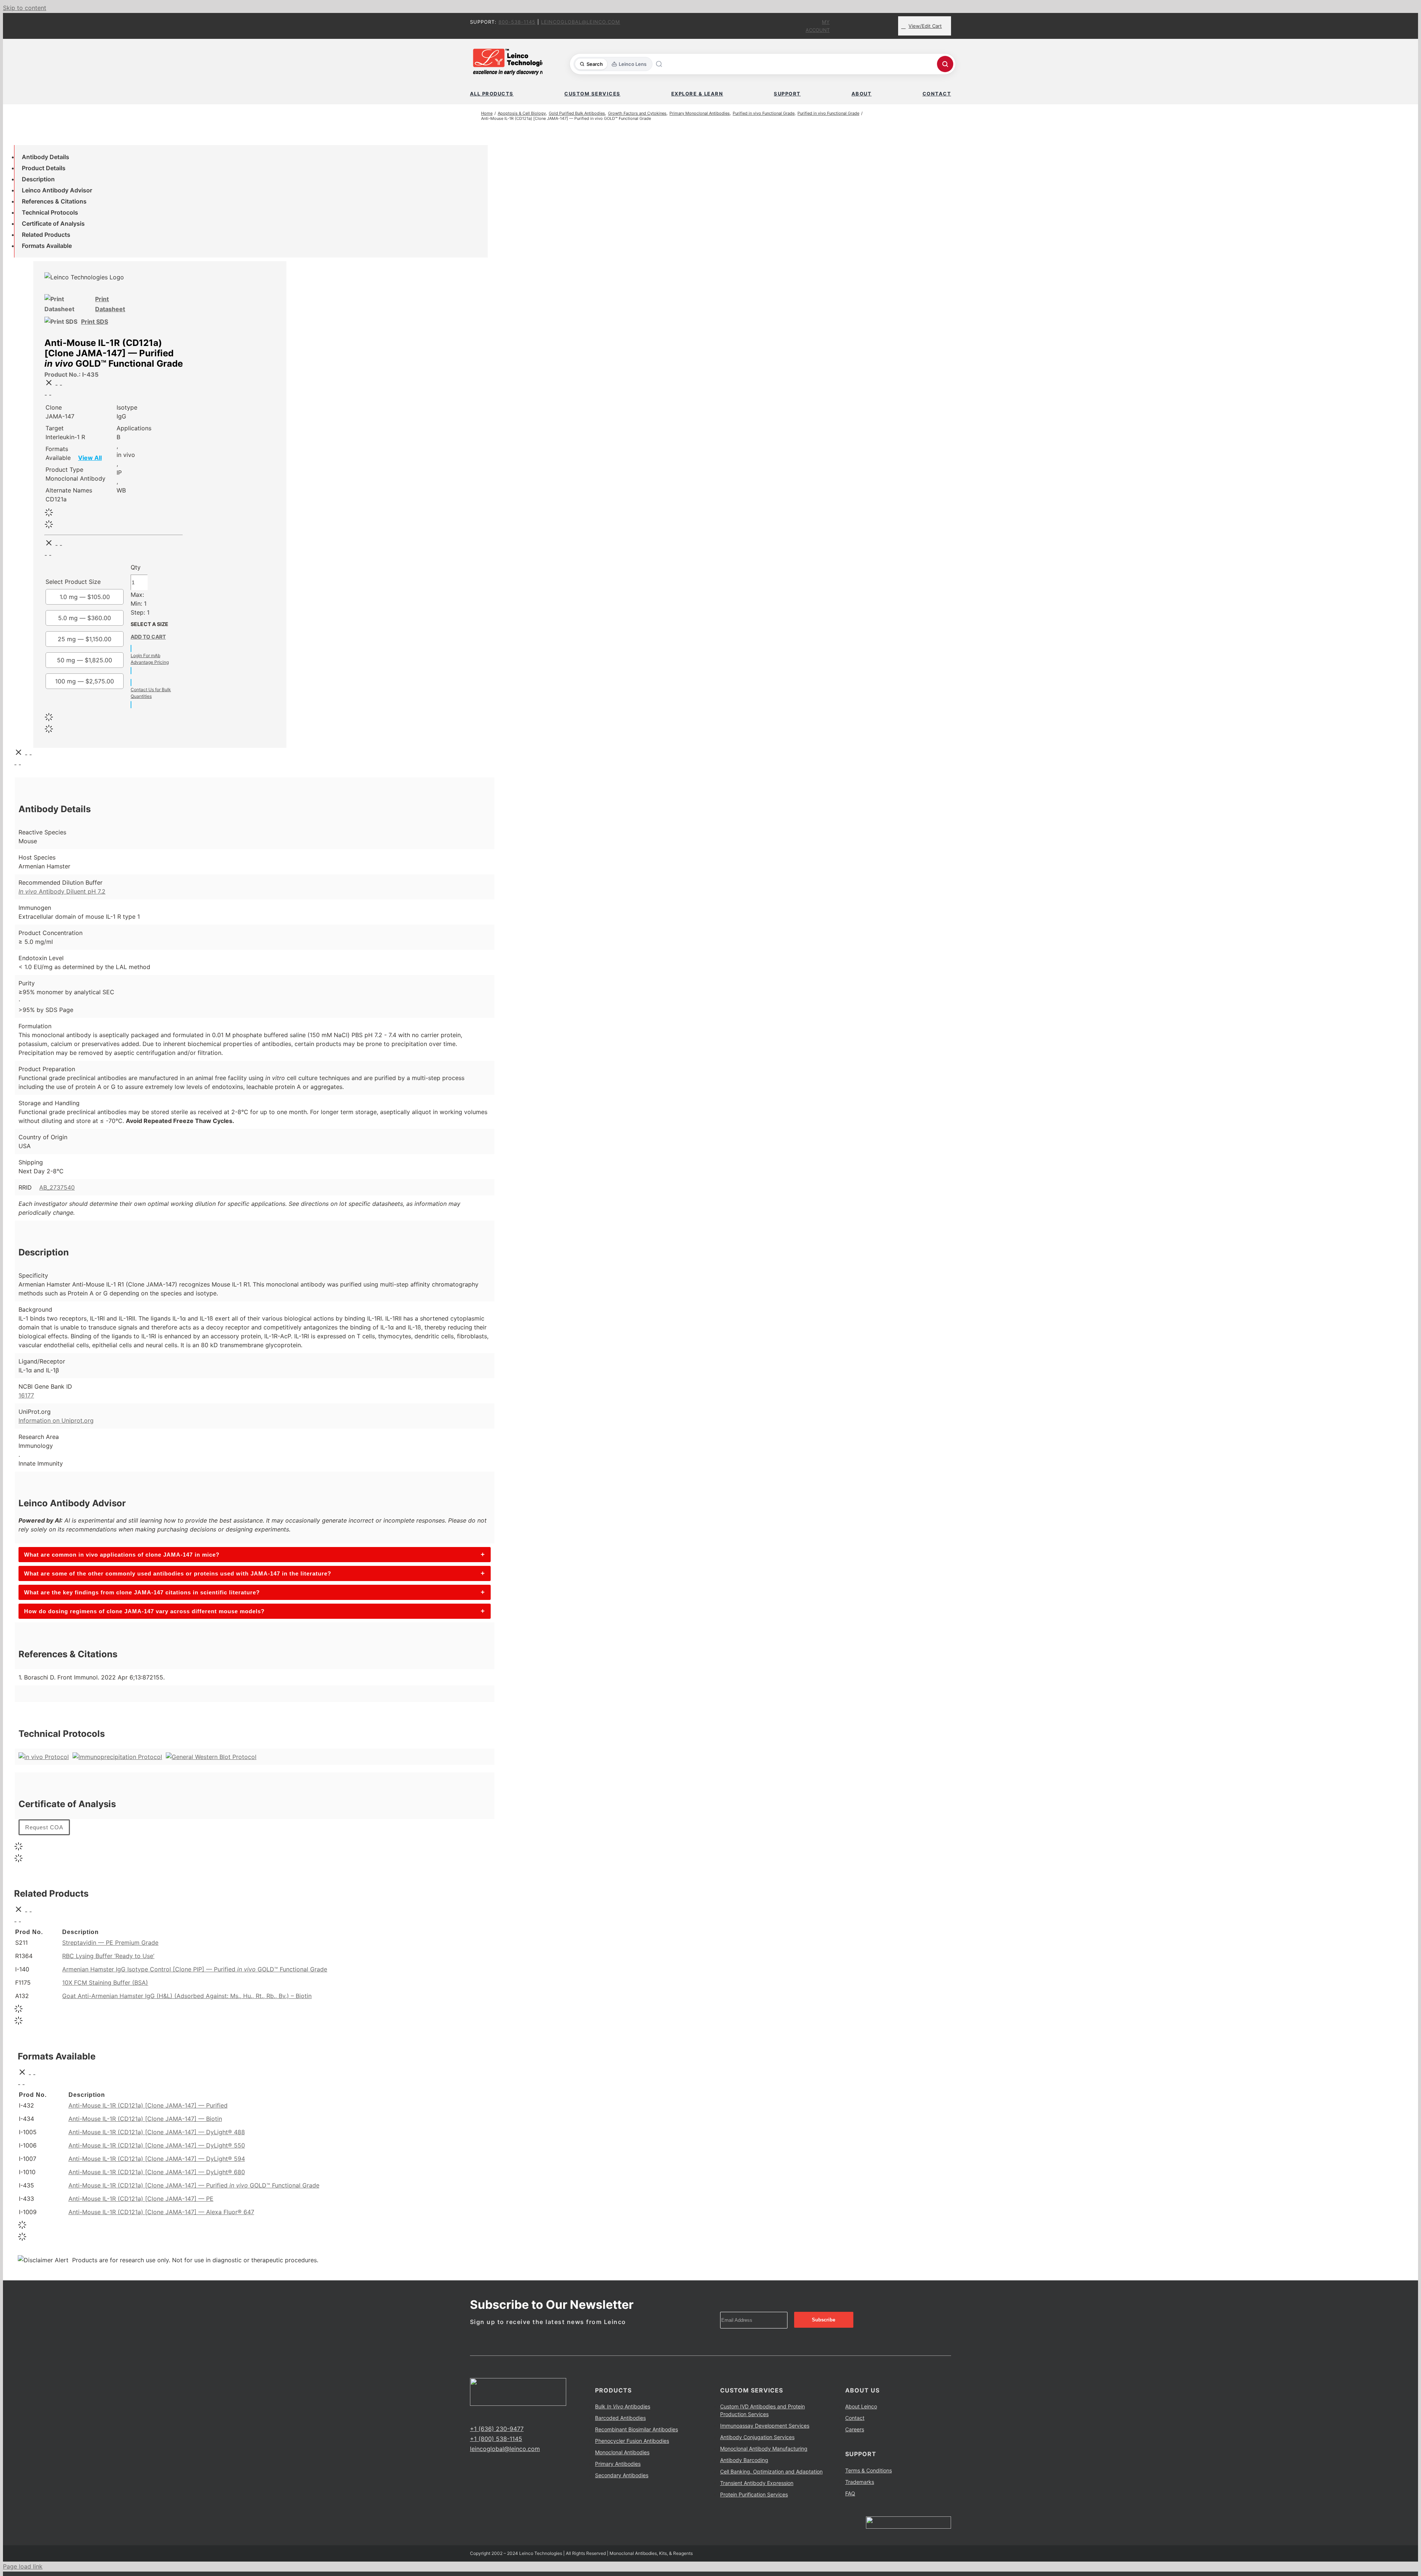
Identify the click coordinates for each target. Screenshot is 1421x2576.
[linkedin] (496, 2415)
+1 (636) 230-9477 (497, 2429)
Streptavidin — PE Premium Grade (110, 1943)
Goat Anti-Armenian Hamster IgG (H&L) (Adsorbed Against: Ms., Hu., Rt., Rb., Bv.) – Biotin (187, 1996)
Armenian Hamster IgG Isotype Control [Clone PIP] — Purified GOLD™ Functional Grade (195, 1969)
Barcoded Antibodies (620, 2418)
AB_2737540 (57, 1187)
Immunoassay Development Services (765, 2426)
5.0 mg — (85, 618)
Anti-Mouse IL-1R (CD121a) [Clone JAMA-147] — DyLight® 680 (157, 2172)
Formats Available (47, 246)
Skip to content (25, 8)
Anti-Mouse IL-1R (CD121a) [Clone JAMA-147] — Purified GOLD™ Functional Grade (194, 2185)
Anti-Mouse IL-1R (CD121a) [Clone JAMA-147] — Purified (148, 2105)
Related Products (46, 235)
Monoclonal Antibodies (622, 2452)
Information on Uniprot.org (56, 1420)
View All (90, 458)
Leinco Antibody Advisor (57, 190)
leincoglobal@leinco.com (581, 22)
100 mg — (85, 681)
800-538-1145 (517, 22)
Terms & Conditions (869, 2470)
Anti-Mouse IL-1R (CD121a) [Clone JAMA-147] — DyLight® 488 (157, 2132)
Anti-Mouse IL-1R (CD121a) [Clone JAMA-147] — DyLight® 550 (157, 2145)
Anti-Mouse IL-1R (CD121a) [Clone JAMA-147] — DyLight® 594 (157, 2159)
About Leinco (861, 2406)
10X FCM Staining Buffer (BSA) (105, 1983)
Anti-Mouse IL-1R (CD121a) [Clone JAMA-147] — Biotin (145, 2119)
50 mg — (85, 660)
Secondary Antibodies (622, 2475)
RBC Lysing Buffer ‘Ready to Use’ (108, 1956)
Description (38, 179)
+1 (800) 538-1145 (496, 2439)
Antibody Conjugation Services (757, 2437)
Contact (855, 2418)
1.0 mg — (85, 597)
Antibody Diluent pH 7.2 (62, 891)
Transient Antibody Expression (757, 2483)
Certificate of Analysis (53, 223)
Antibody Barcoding (744, 2460)
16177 (26, 1395)
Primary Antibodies (618, 2464)
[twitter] (484, 2415)
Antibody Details (46, 157)
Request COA (44, 1827)
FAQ (850, 2493)
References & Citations (54, 201)
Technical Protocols (50, 212)
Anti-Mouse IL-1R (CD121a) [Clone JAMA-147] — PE (141, 2199)
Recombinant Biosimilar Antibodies (636, 2429)
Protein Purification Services (754, 2494)
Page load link (23, 2566)
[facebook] (472, 2415)
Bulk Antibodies (623, 2406)
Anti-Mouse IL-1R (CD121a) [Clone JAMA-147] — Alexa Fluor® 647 (161, 2212)
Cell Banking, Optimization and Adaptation (771, 2471)
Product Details (44, 168)
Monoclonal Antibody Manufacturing (764, 2449)
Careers (855, 2429)
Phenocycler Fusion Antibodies (632, 2441)
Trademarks (860, 2482)
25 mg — (85, 639)
